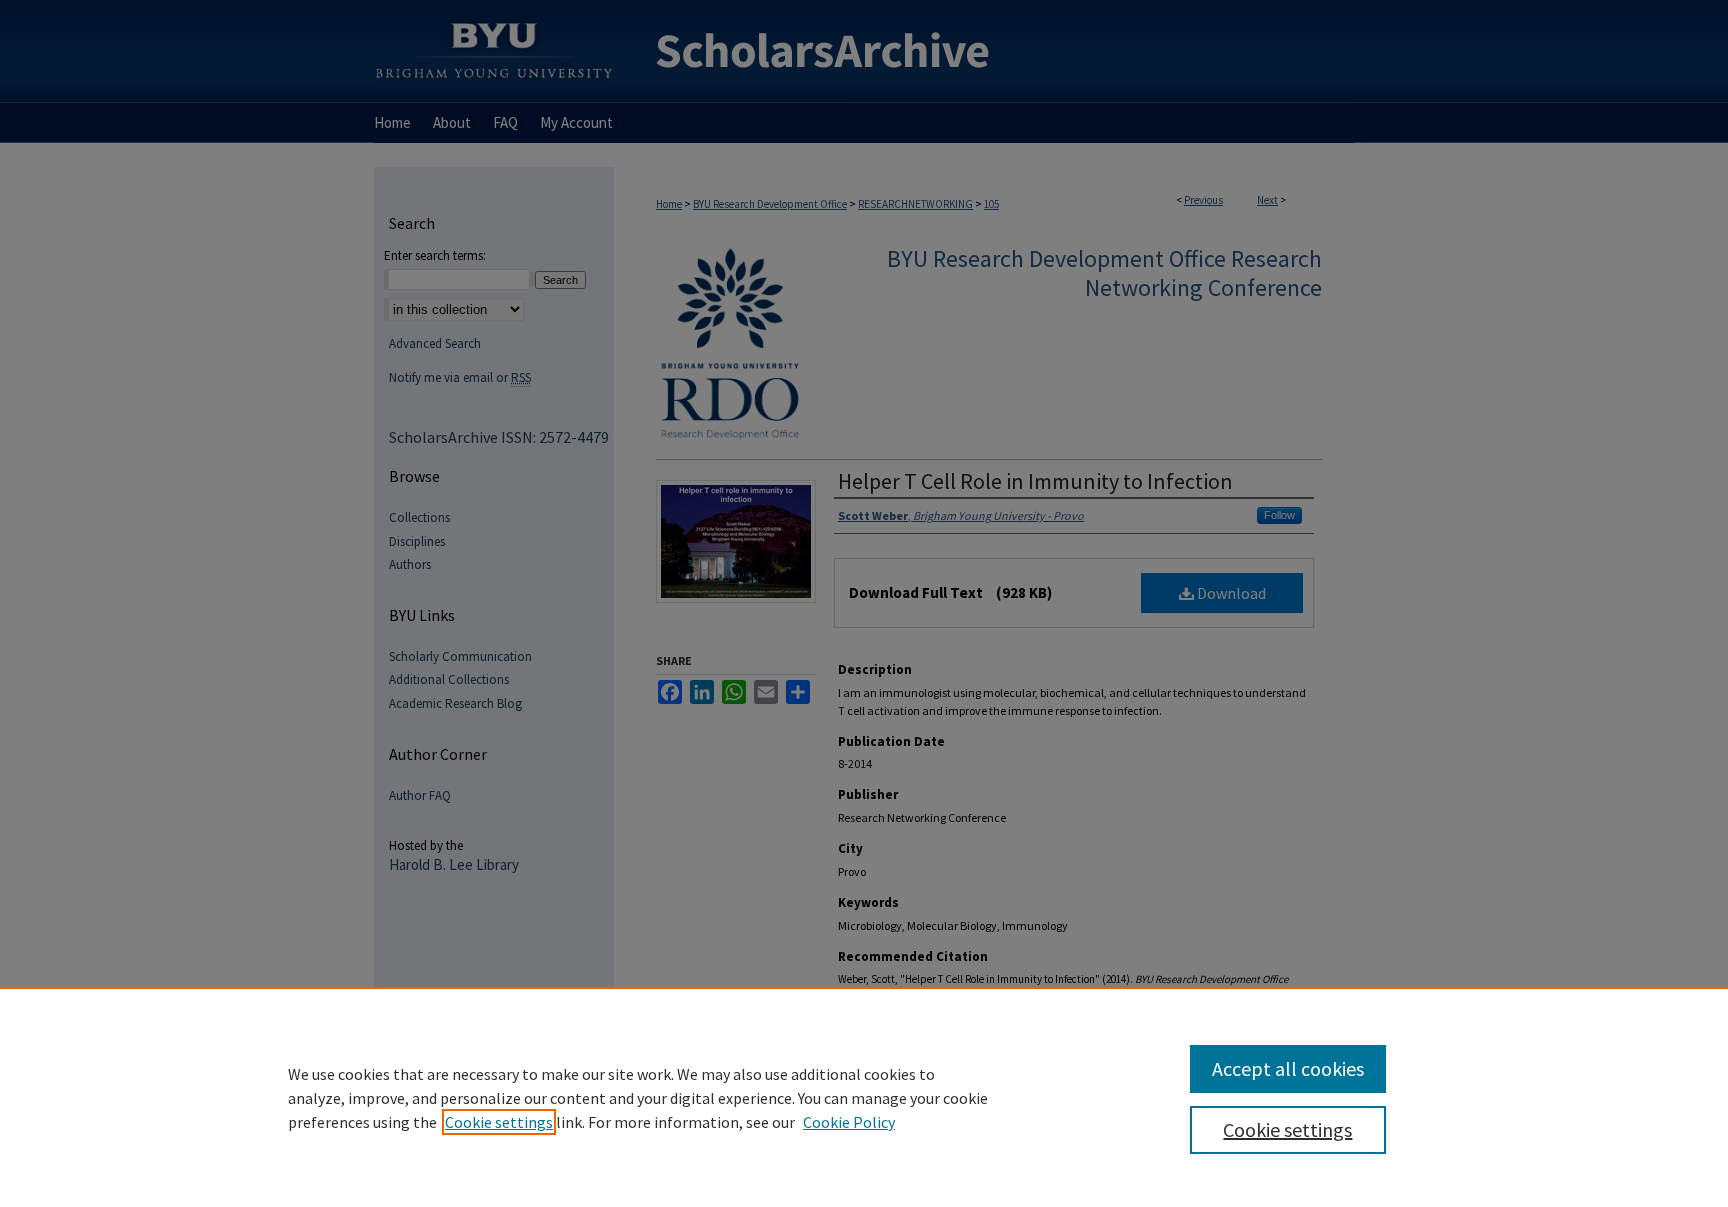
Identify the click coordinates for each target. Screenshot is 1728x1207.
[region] (864, 1097)
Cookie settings (499, 1122)
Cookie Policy (849, 1122)
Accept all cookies (1288, 1068)
